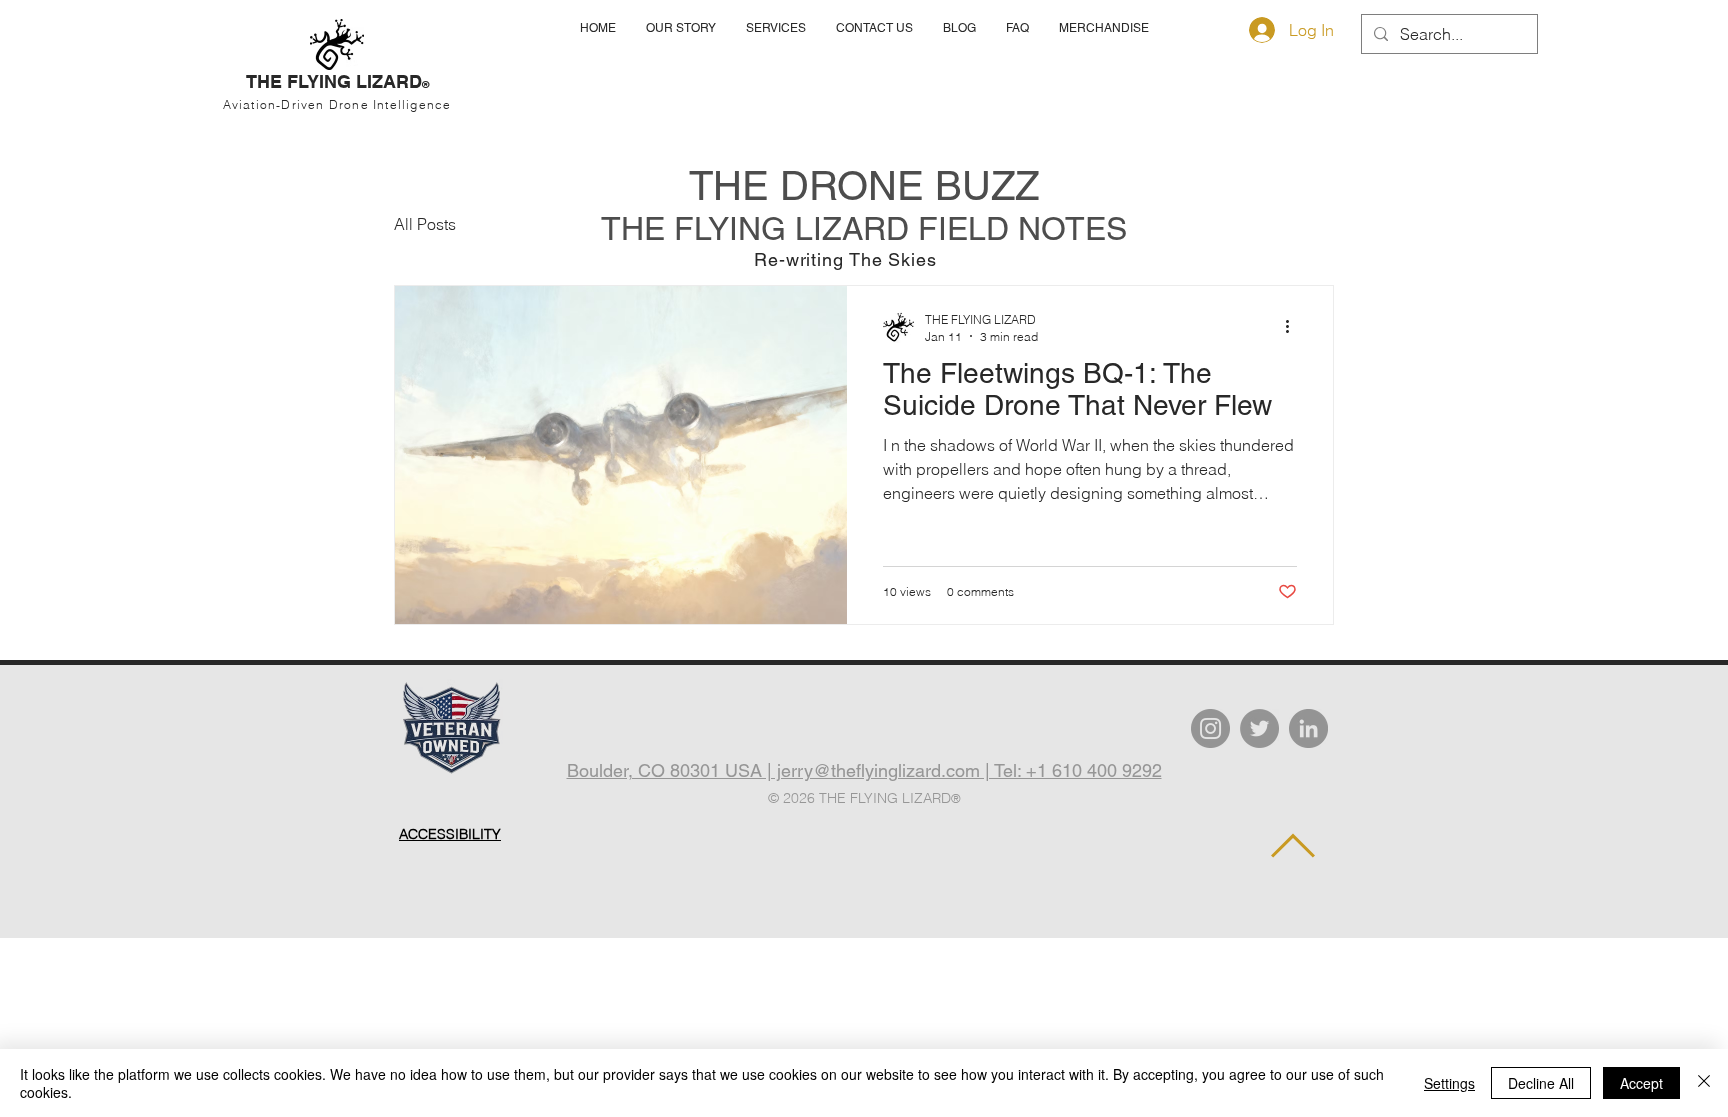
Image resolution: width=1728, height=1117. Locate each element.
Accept (1641, 1083)
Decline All (1541, 1083)
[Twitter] (1259, 728)
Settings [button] (1449, 1083)
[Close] (1704, 1083)
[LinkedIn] (1308, 728)
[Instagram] (1210, 728)
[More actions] (1294, 327)
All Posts (425, 224)
